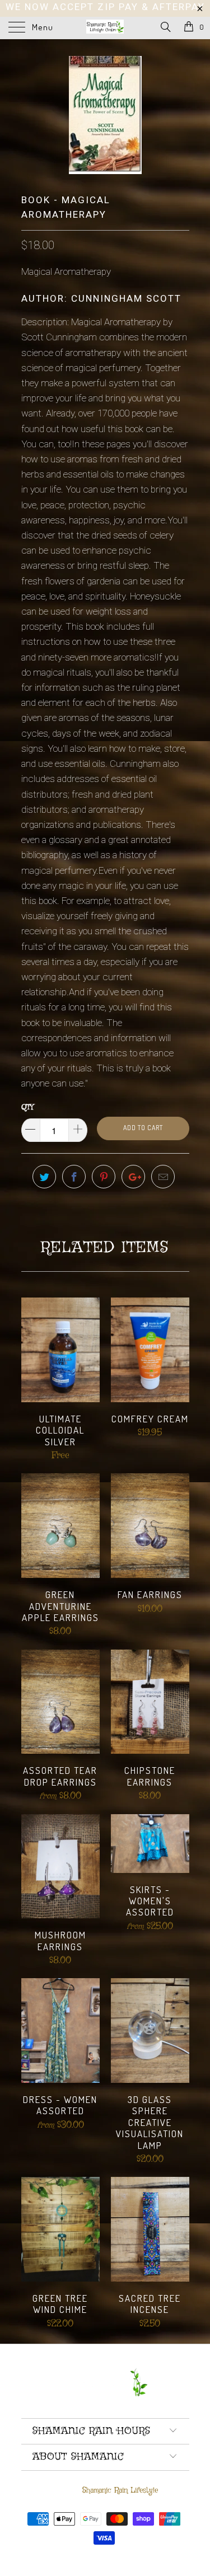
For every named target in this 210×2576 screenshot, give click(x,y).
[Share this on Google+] (133, 1177)
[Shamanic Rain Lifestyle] (105, 28)
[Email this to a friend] (163, 1177)
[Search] (165, 28)
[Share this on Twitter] (44, 1177)
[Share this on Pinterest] (104, 1177)
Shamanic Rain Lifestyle (120, 2490)
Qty (27, 1107)
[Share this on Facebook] (74, 1177)
